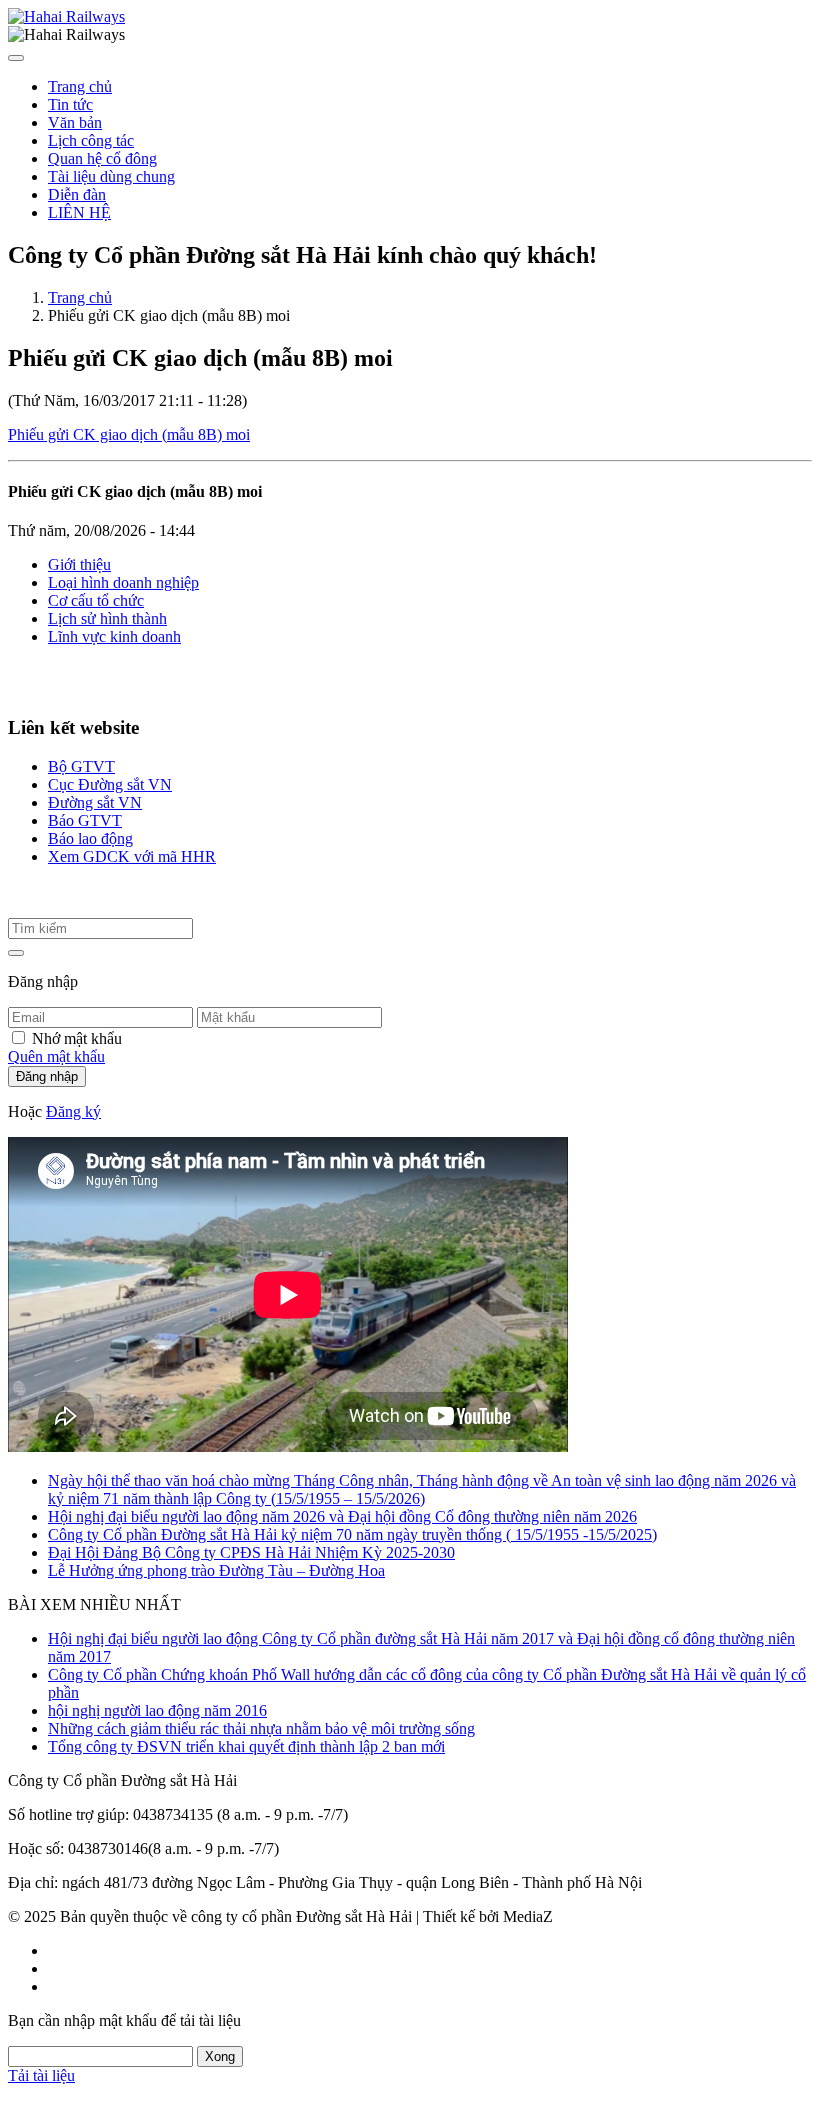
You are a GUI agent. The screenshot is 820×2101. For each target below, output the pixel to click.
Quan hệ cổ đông (102, 158)
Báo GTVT (85, 820)
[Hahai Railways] (66, 16)
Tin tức (70, 104)
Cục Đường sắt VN (110, 784)
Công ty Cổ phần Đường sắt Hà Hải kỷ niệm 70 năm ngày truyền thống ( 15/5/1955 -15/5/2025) (352, 1534)
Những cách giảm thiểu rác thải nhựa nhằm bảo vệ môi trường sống (261, 1728)
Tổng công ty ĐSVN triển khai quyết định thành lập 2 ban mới (246, 1746)
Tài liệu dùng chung (111, 176)
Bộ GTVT (81, 766)
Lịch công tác (91, 140)
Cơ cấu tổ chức (96, 600)
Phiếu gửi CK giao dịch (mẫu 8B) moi (129, 434)
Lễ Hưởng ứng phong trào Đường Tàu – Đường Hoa (216, 1570)
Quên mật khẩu (56, 1056)
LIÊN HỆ (79, 212)
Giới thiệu (79, 564)
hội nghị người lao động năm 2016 (157, 1710)
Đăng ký (73, 1111)
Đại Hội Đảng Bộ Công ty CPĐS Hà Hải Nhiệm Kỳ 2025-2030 (251, 1552)
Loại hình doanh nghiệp (123, 582)
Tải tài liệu (41, 2075)
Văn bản (75, 122)
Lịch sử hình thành (107, 618)
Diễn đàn (77, 194)
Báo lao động (90, 838)
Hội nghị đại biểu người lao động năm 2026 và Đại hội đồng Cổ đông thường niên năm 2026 (342, 1516)
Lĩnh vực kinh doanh (114, 636)
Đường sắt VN (95, 802)
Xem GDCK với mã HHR (132, 856)
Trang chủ (80, 86)
